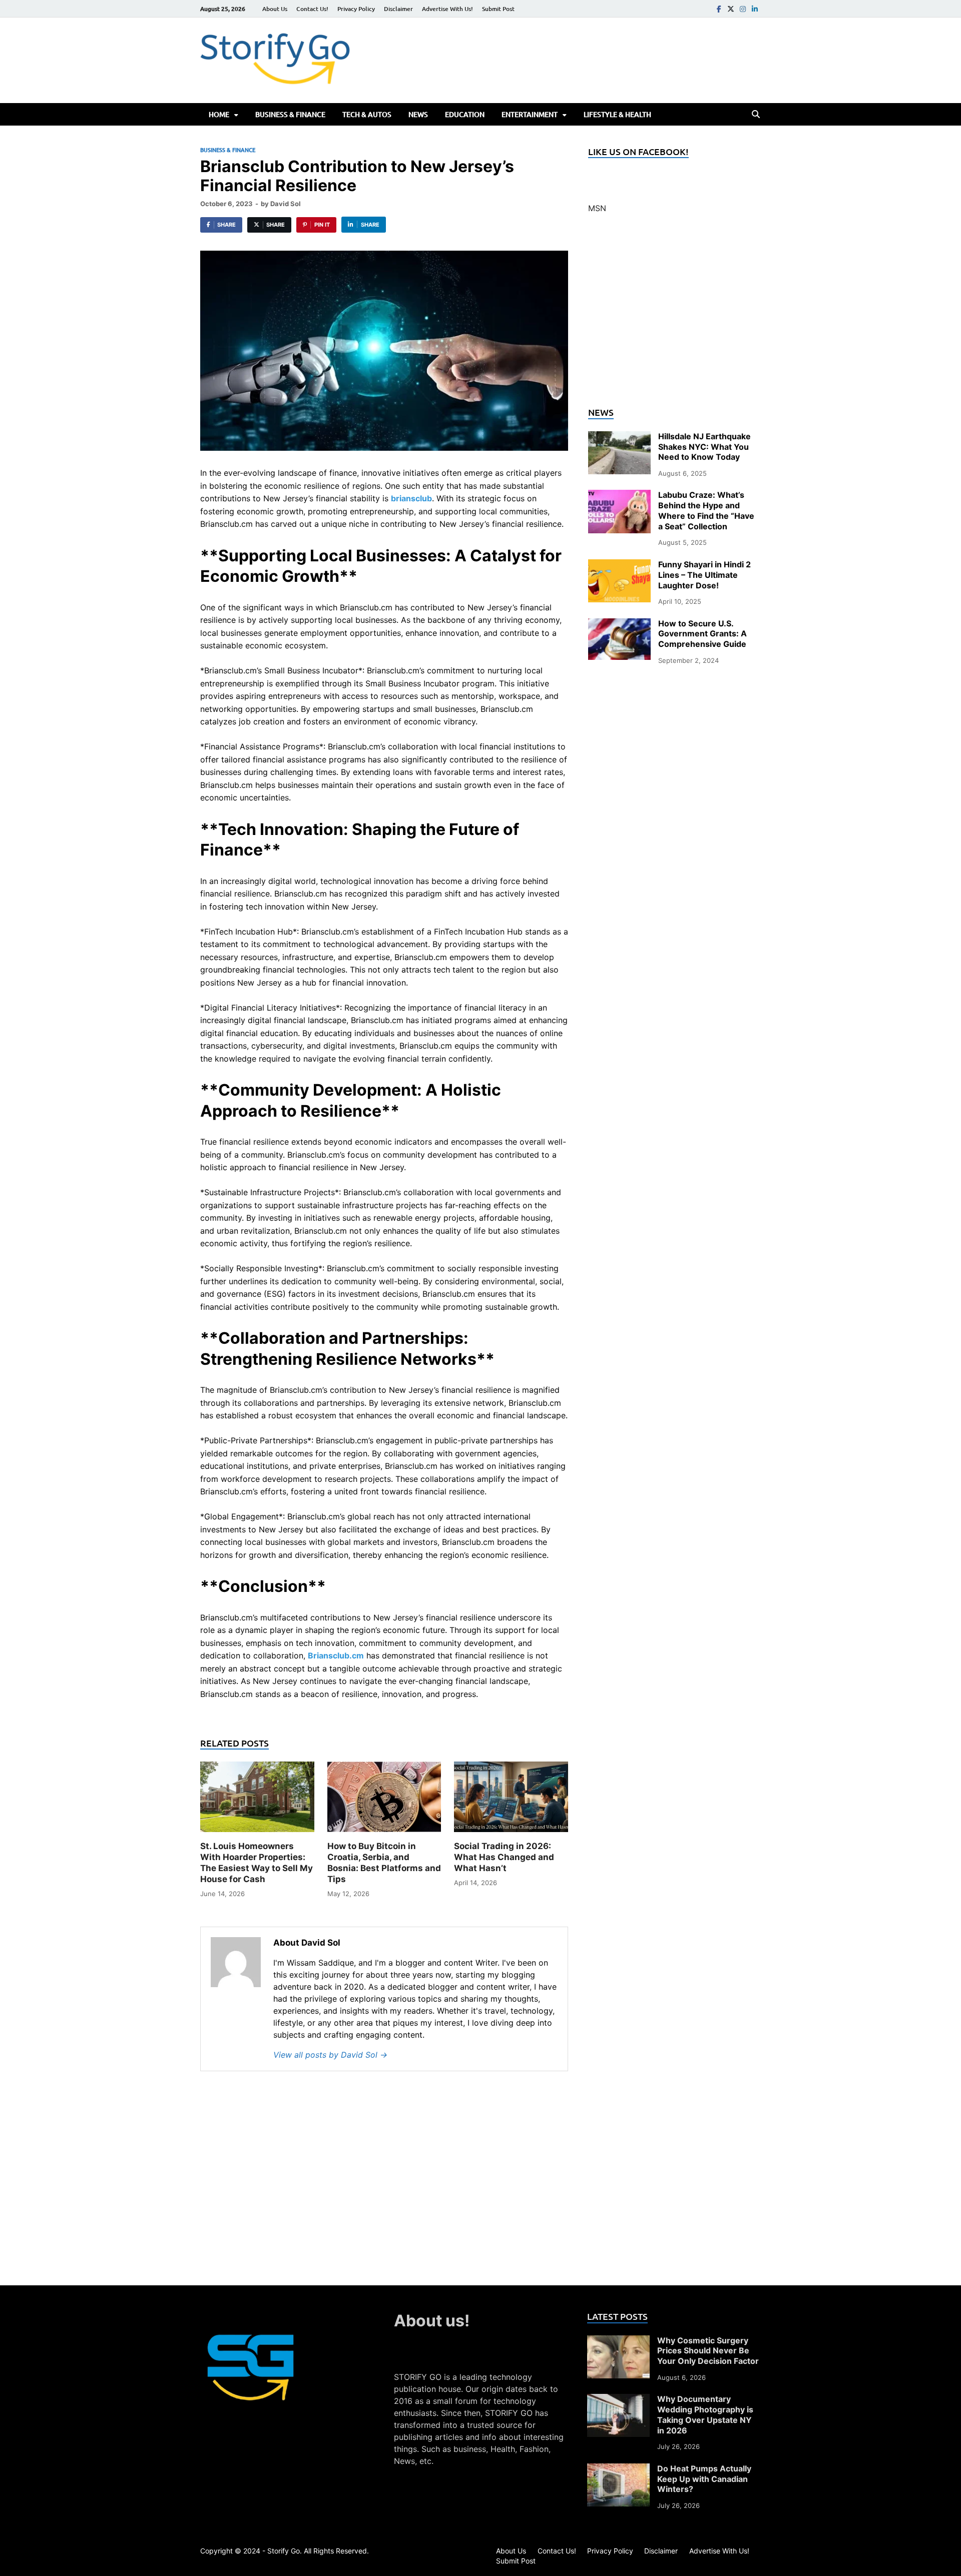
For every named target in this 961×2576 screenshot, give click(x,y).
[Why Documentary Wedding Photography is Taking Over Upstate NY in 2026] (618, 2400)
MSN (597, 208)
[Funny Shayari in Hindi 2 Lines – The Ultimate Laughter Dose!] (619, 565)
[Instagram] (743, 9)
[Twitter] (731, 9)
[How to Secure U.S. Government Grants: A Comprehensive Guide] (619, 624)
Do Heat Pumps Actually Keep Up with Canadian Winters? (704, 2479)
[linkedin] (755, 9)
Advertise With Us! (447, 9)
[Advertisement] (674, 316)
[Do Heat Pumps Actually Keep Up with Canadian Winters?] (618, 2469)
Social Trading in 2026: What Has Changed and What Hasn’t (504, 1857)
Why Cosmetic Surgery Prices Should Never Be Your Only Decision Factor (708, 2351)
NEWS (418, 114)
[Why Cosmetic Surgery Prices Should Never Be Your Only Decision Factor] (618, 2341)
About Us (275, 9)
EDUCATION (465, 114)
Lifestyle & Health (617, 114)
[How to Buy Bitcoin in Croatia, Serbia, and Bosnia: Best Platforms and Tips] (384, 1800)
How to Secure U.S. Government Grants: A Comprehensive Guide (702, 634)
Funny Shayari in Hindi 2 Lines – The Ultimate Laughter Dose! (704, 575)
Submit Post (498, 9)
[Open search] (756, 115)
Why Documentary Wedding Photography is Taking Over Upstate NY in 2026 (705, 2414)
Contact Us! (312, 9)
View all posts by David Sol (330, 2055)
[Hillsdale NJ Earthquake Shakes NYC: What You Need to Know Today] (619, 437)
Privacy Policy (356, 9)
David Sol (286, 204)
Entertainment (530, 114)
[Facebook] (719, 9)
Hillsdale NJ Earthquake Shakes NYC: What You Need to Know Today (704, 447)
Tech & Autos (367, 114)
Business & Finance (290, 114)
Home (219, 114)
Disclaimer (398, 9)
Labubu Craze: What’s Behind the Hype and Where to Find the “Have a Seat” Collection (706, 510)
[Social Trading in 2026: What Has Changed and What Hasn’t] (511, 1800)
